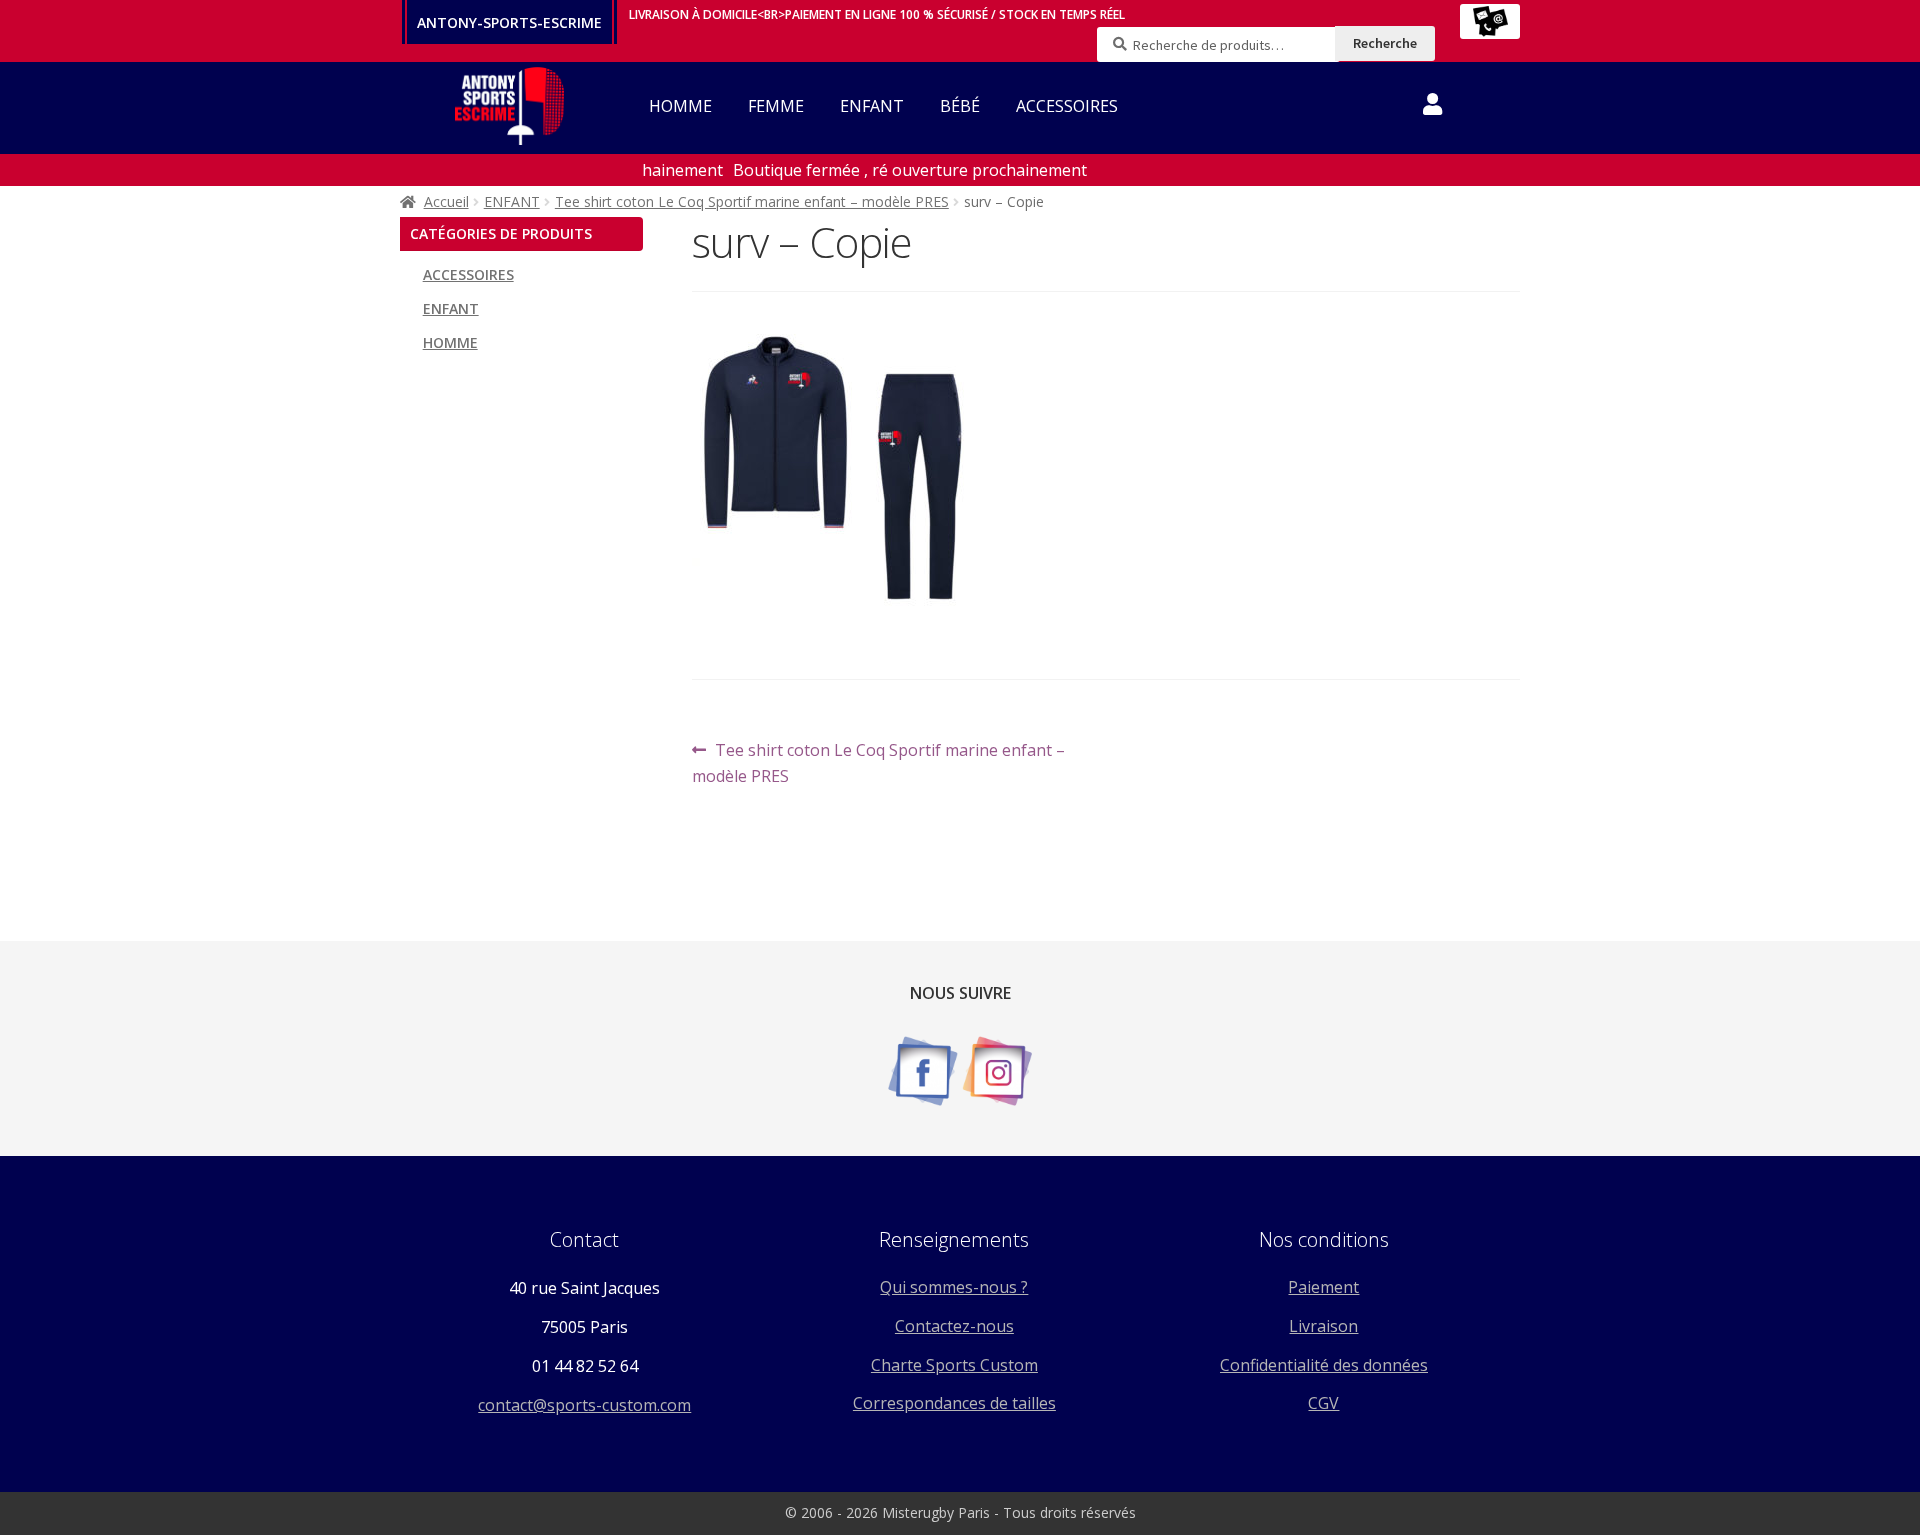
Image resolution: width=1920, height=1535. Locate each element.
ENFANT (872, 106)
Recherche (1385, 43)
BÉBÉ (960, 106)
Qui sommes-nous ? (954, 1287)
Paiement (1323, 1287)
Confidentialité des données (1324, 1365)
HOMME (680, 106)
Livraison (1323, 1326)
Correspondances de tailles (954, 1403)
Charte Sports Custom (954, 1365)
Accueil (446, 201)
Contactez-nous (954, 1326)
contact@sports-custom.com (584, 1405)
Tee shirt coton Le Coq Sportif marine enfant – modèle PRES (752, 201)
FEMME (776, 106)
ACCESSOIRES (1067, 106)
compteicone (1432, 108)
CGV (1323, 1403)
